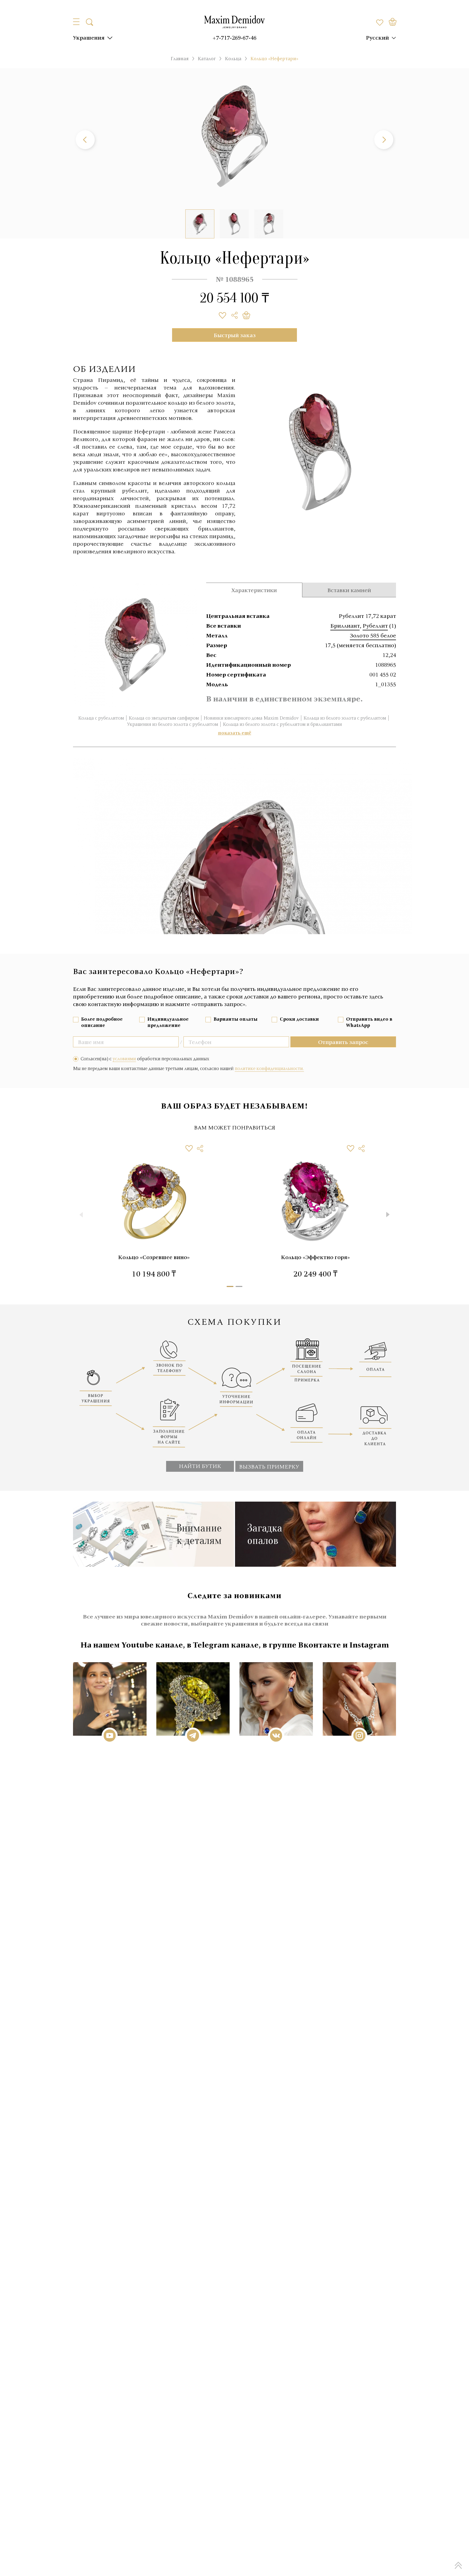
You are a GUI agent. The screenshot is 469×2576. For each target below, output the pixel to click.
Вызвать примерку (269, 1466)
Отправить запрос (343, 1042)
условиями (124, 1059)
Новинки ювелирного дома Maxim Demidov (251, 718)
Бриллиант (345, 625)
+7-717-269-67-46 (234, 37)
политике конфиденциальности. (269, 1068)
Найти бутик (200, 1466)
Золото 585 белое (373, 635)
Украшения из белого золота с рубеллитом (173, 724)
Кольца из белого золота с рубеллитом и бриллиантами (282, 724)
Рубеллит (375, 625)
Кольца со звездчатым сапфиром (164, 718)
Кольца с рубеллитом (101, 718)
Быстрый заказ (235, 335)
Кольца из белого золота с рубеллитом (345, 718)
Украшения (89, 37)
